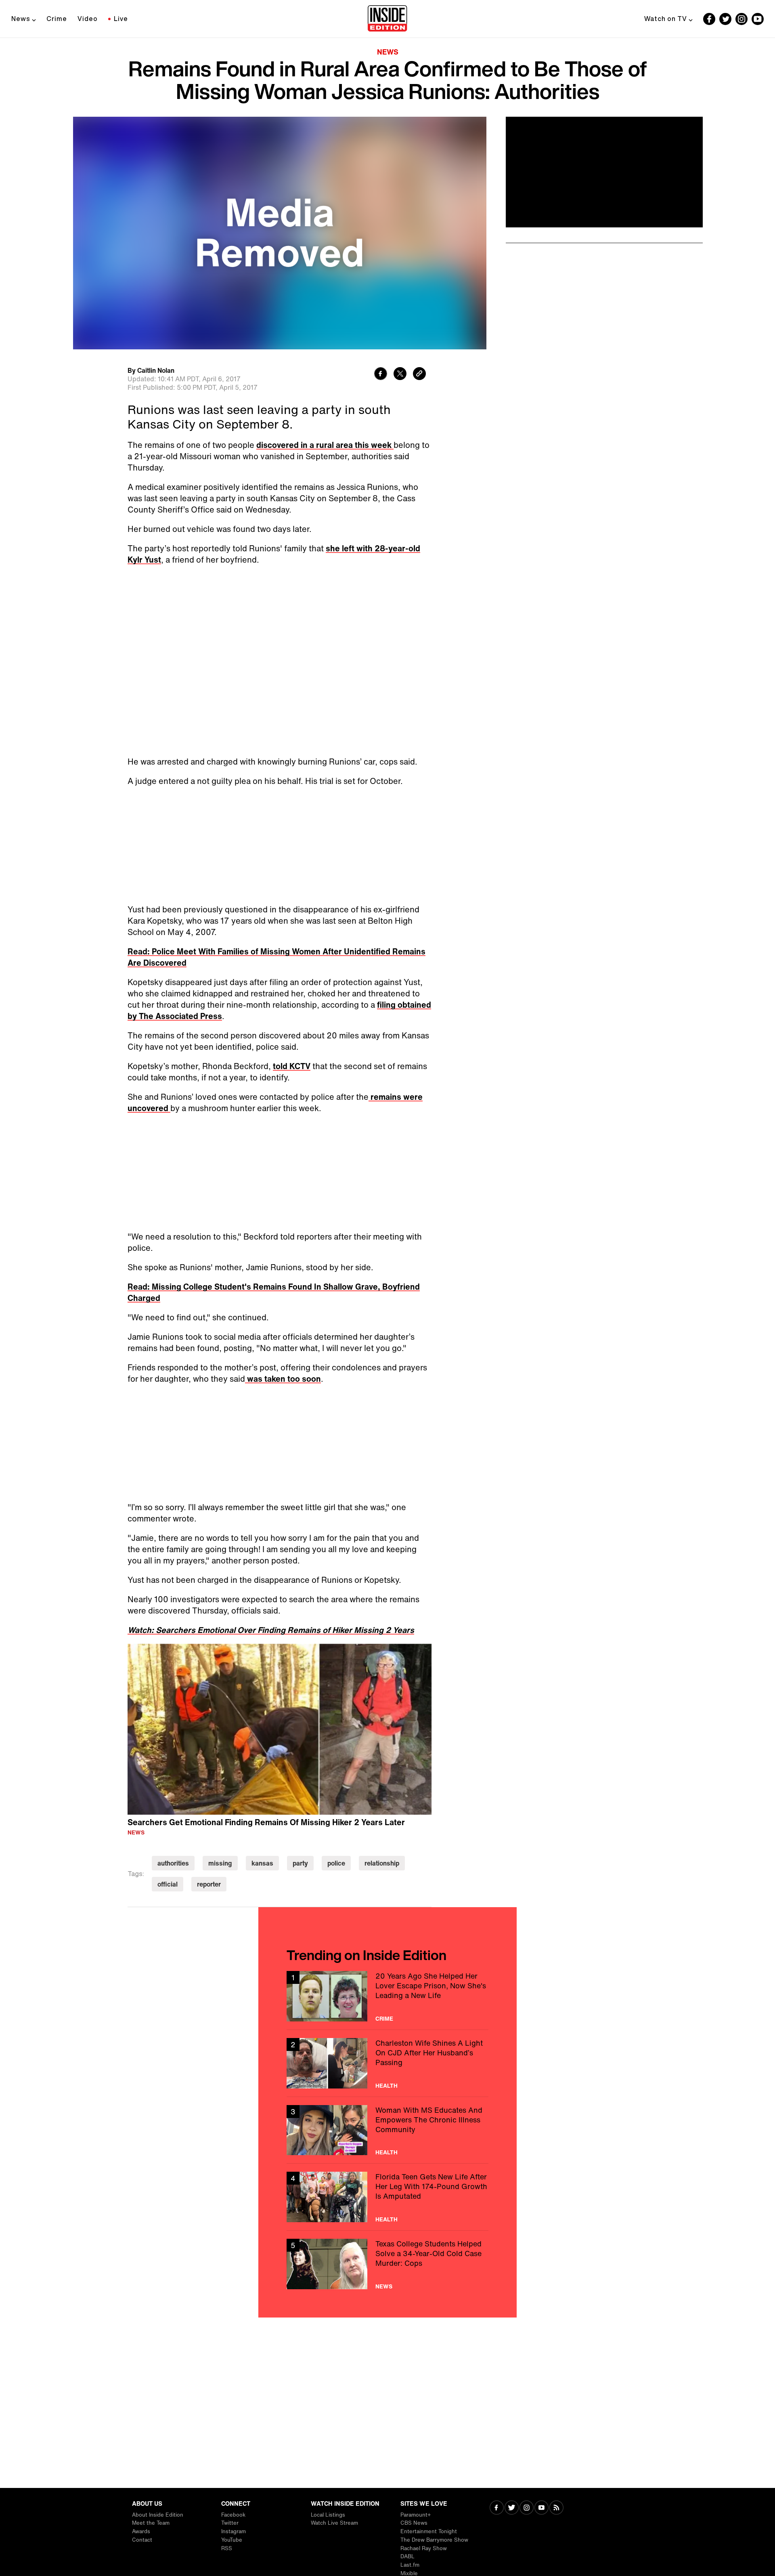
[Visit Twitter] (512, 2508)
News (21, 19)
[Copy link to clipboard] (419, 375)
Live (121, 19)
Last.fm (410, 2565)
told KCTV (292, 1066)
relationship (382, 1863)
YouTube (232, 2540)
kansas (262, 1863)
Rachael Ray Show (424, 2548)
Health (386, 2086)
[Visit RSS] (556, 2508)
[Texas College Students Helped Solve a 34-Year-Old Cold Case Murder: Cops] (387, 2264)
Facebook (233, 2515)
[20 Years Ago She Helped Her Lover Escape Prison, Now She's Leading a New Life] (387, 1996)
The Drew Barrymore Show (434, 2540)
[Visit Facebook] (497, 2508)
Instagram (234, 2531)
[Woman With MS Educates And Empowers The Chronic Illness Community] (387, 2130)
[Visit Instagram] (527, 2508)
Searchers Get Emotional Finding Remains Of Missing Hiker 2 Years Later (266, 1822)
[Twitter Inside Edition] (725, 19)
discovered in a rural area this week (325, 445)
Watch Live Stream (334, 2523)
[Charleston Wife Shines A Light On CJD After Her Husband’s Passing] (387, 2063)
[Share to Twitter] (400, 375)
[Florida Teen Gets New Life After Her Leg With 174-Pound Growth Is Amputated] (387, 2197)
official (168, 1884)
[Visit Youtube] (541, 2508)
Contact (142, 2540)
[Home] (387, 19)
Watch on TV (666, 19)
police (336, 1863)
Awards (141, 2531)
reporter (209, 1884)
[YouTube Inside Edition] (758, 19)
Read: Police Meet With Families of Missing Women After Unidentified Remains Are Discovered (276, 957)
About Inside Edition (158, 2515)
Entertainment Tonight (429, 2531)
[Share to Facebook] (381, 375)
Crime (57, 19)
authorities (173, 1863)
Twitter (230, 2523)
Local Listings (328, 2515)
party (300, 1863)
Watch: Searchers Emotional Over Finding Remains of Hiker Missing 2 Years (271, 1630)
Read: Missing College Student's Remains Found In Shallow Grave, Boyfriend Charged (274, 1292)
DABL (407, 2556)
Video (88, 19)
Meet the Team (151, 2523)
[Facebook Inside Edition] (709, 19)
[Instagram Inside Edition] (741, 19)
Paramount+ (416, 2515)
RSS (227, 2548)
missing (220, 1863)
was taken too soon (283, 1379)
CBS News (414, 2523)
